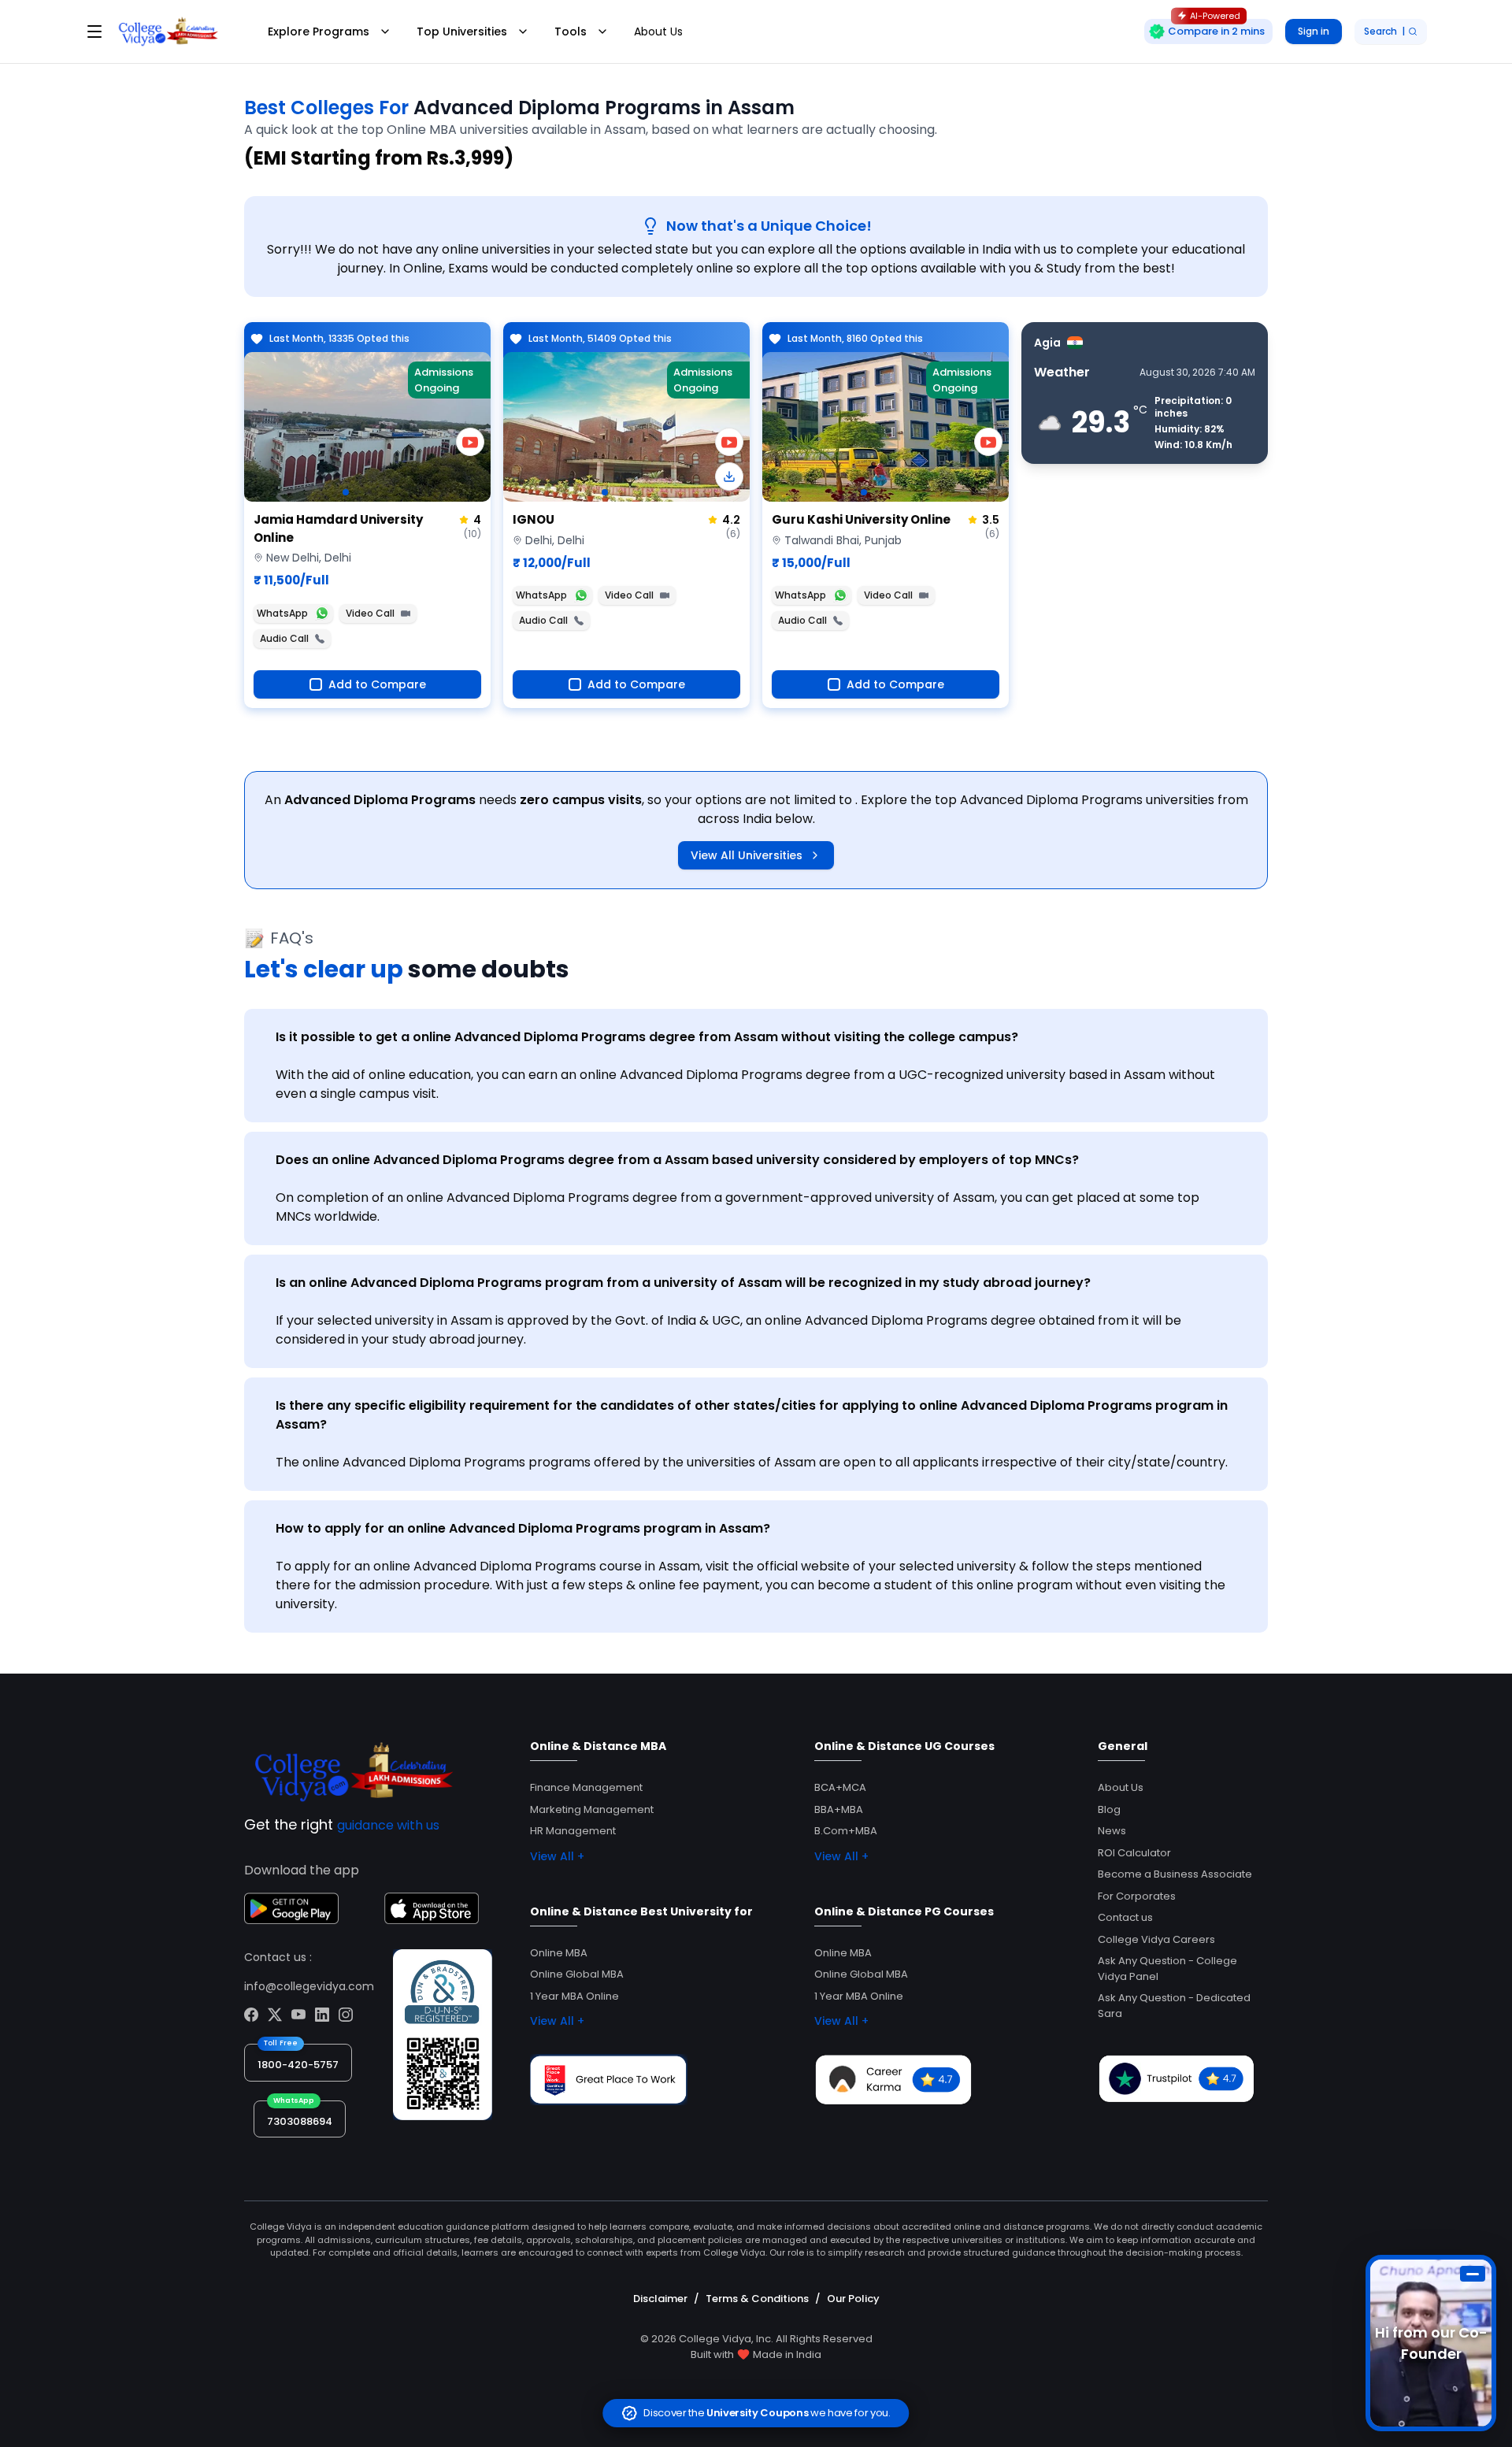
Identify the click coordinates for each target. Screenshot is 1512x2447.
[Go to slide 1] (346, 492)
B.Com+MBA (846, 1831)
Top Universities (462, 32)
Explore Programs (319, 32)
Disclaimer (660, 2299)
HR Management (573, 1831)
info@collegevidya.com (309, 1986)
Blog (1109, 1809)
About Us (658, 32)
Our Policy (853, 2299)
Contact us (1125, 1917)
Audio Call (284, 638)
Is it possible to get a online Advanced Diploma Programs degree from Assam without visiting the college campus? (647, 1037)
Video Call (370, 613)
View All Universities (747, 855)
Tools (571, 32)
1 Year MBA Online (574, 1996)
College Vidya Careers (1156, 1939)
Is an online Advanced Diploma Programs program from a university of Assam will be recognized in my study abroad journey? (683, 1283)
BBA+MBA (839, 1809)
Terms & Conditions (757, 2299)
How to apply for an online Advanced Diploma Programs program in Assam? (523, 1528)
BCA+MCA (840, 1787)
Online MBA (559, 1953)
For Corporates (1137, 1896)
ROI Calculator (1134, 1853)
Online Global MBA (577, 1974)
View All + (557, 1856)
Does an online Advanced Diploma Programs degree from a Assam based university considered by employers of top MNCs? (677, 1160)
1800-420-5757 (298, 2065)
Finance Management (586, 1787)
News (1112, 1831)
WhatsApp (282, 613)
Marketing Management (592, 1809)
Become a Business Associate (1175, 1874)
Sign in (1314, 31)
